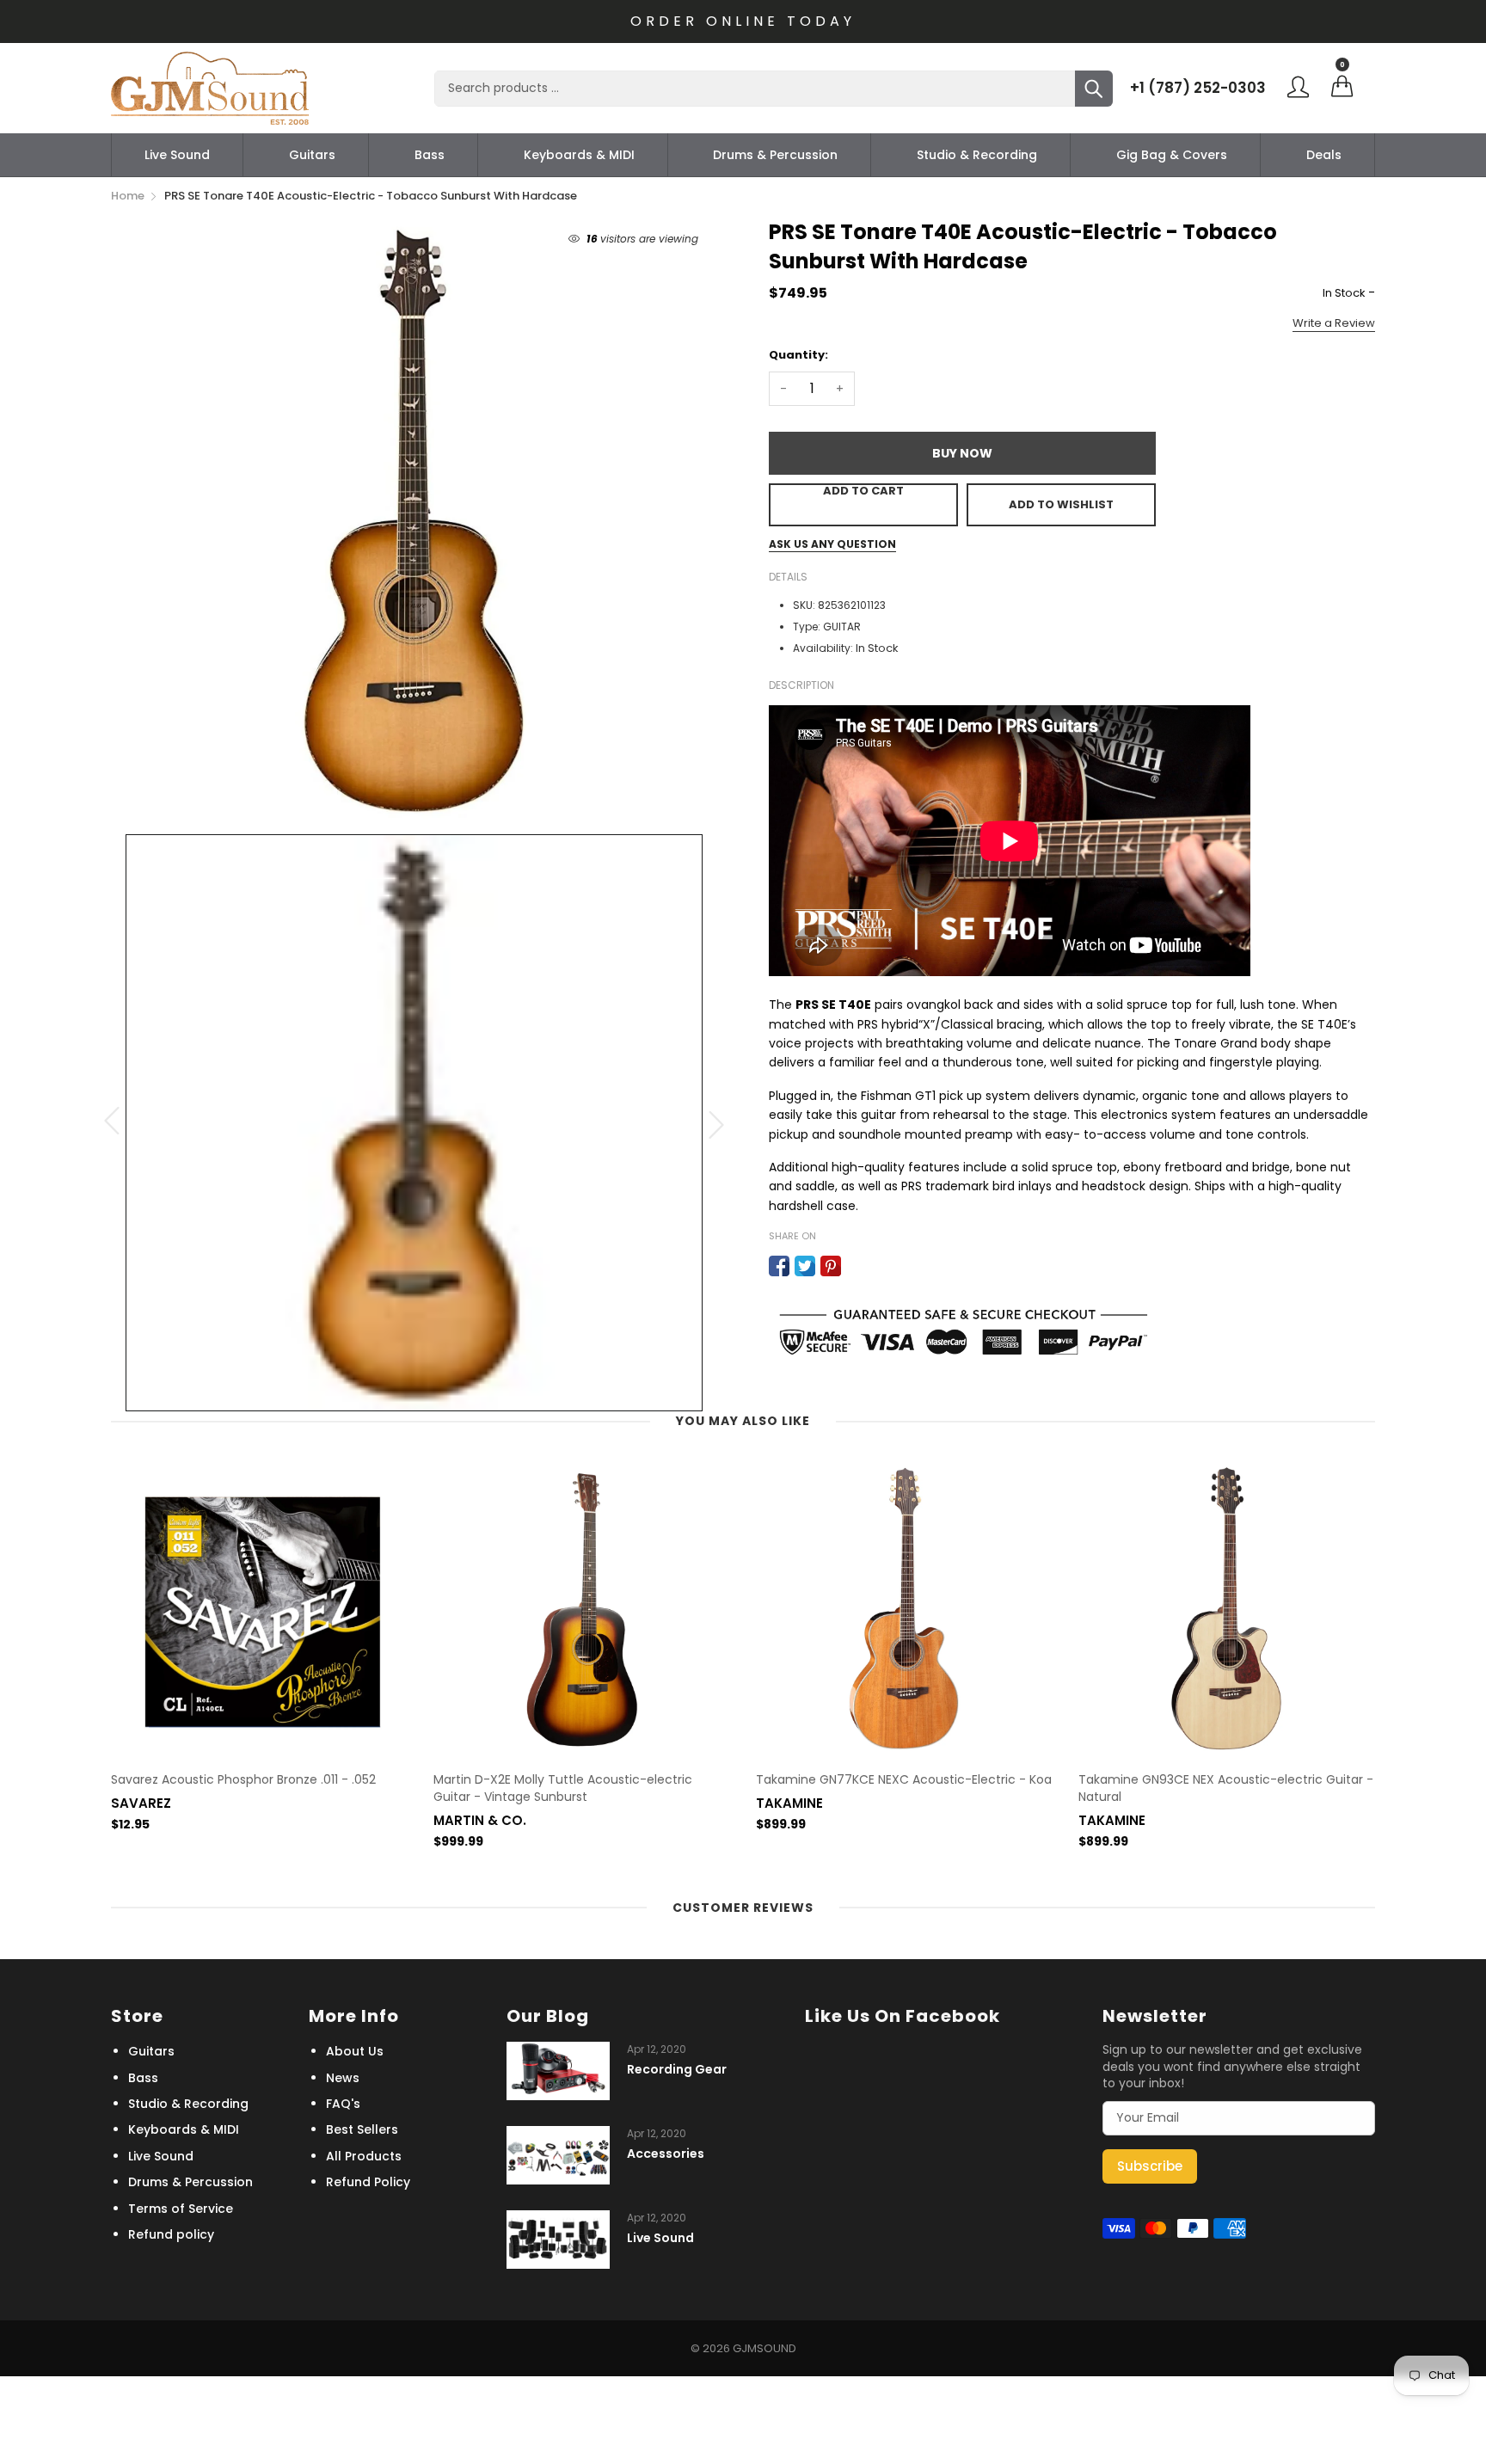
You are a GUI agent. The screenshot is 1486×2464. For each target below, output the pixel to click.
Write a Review (1334, 323)
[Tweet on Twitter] (805, 1266)
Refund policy (171, 2234)
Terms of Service (181, 2209)
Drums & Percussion (775, 155)
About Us (355, 2051)
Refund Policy (368, 2182)
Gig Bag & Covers (1172, 155)
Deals (1324, 155)
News (343, 2078)
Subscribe (1150, 2166)
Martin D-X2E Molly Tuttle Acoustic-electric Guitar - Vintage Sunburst (563, 1788)
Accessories (666, 2154)
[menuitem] (177, 155)
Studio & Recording (977, 155)
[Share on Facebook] (779, 1266)
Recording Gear (677, 2070)
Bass (430, 155)
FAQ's (343, 2104)
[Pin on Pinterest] (831, 1266)
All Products (364, 2156)
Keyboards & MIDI (579, 155)
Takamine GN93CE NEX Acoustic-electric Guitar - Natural (1226, 1788)
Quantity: (798, 355)
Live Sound (177, 155)
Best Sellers (362, 2129)
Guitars (312, 155)
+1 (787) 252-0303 (1198, 88)
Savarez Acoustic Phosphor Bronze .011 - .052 (243, 1780)
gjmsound (764, 2348)
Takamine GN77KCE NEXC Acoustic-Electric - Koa (904, 1780)
